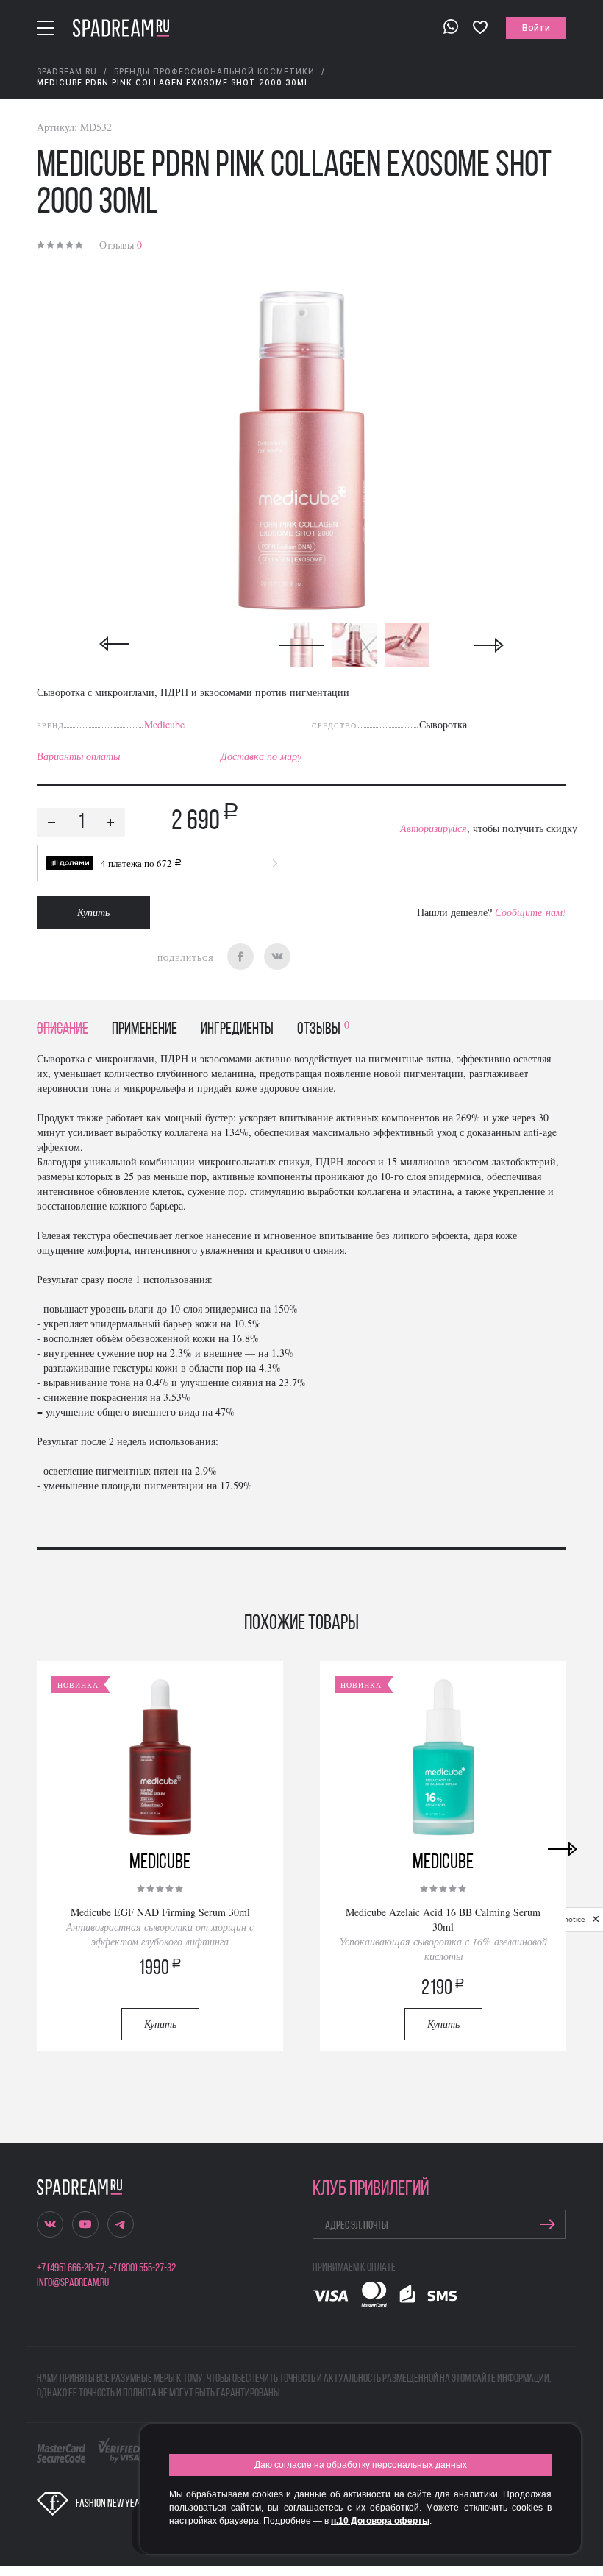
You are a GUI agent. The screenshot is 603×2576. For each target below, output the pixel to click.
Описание (63, 1030)
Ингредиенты (237, 1030)
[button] (164, 863)
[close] (596, 1920)
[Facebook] (240, 957)
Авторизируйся (433, 828)
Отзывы (121, 245)
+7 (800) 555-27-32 (142, 2268)
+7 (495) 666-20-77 (71, 2268)
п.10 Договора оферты (380, 2521)
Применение (144, 1030)
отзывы (323, 1030)
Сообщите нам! (531, 912)
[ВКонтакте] (277, 957)
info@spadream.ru (73, 2283)
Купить (93, 912)
